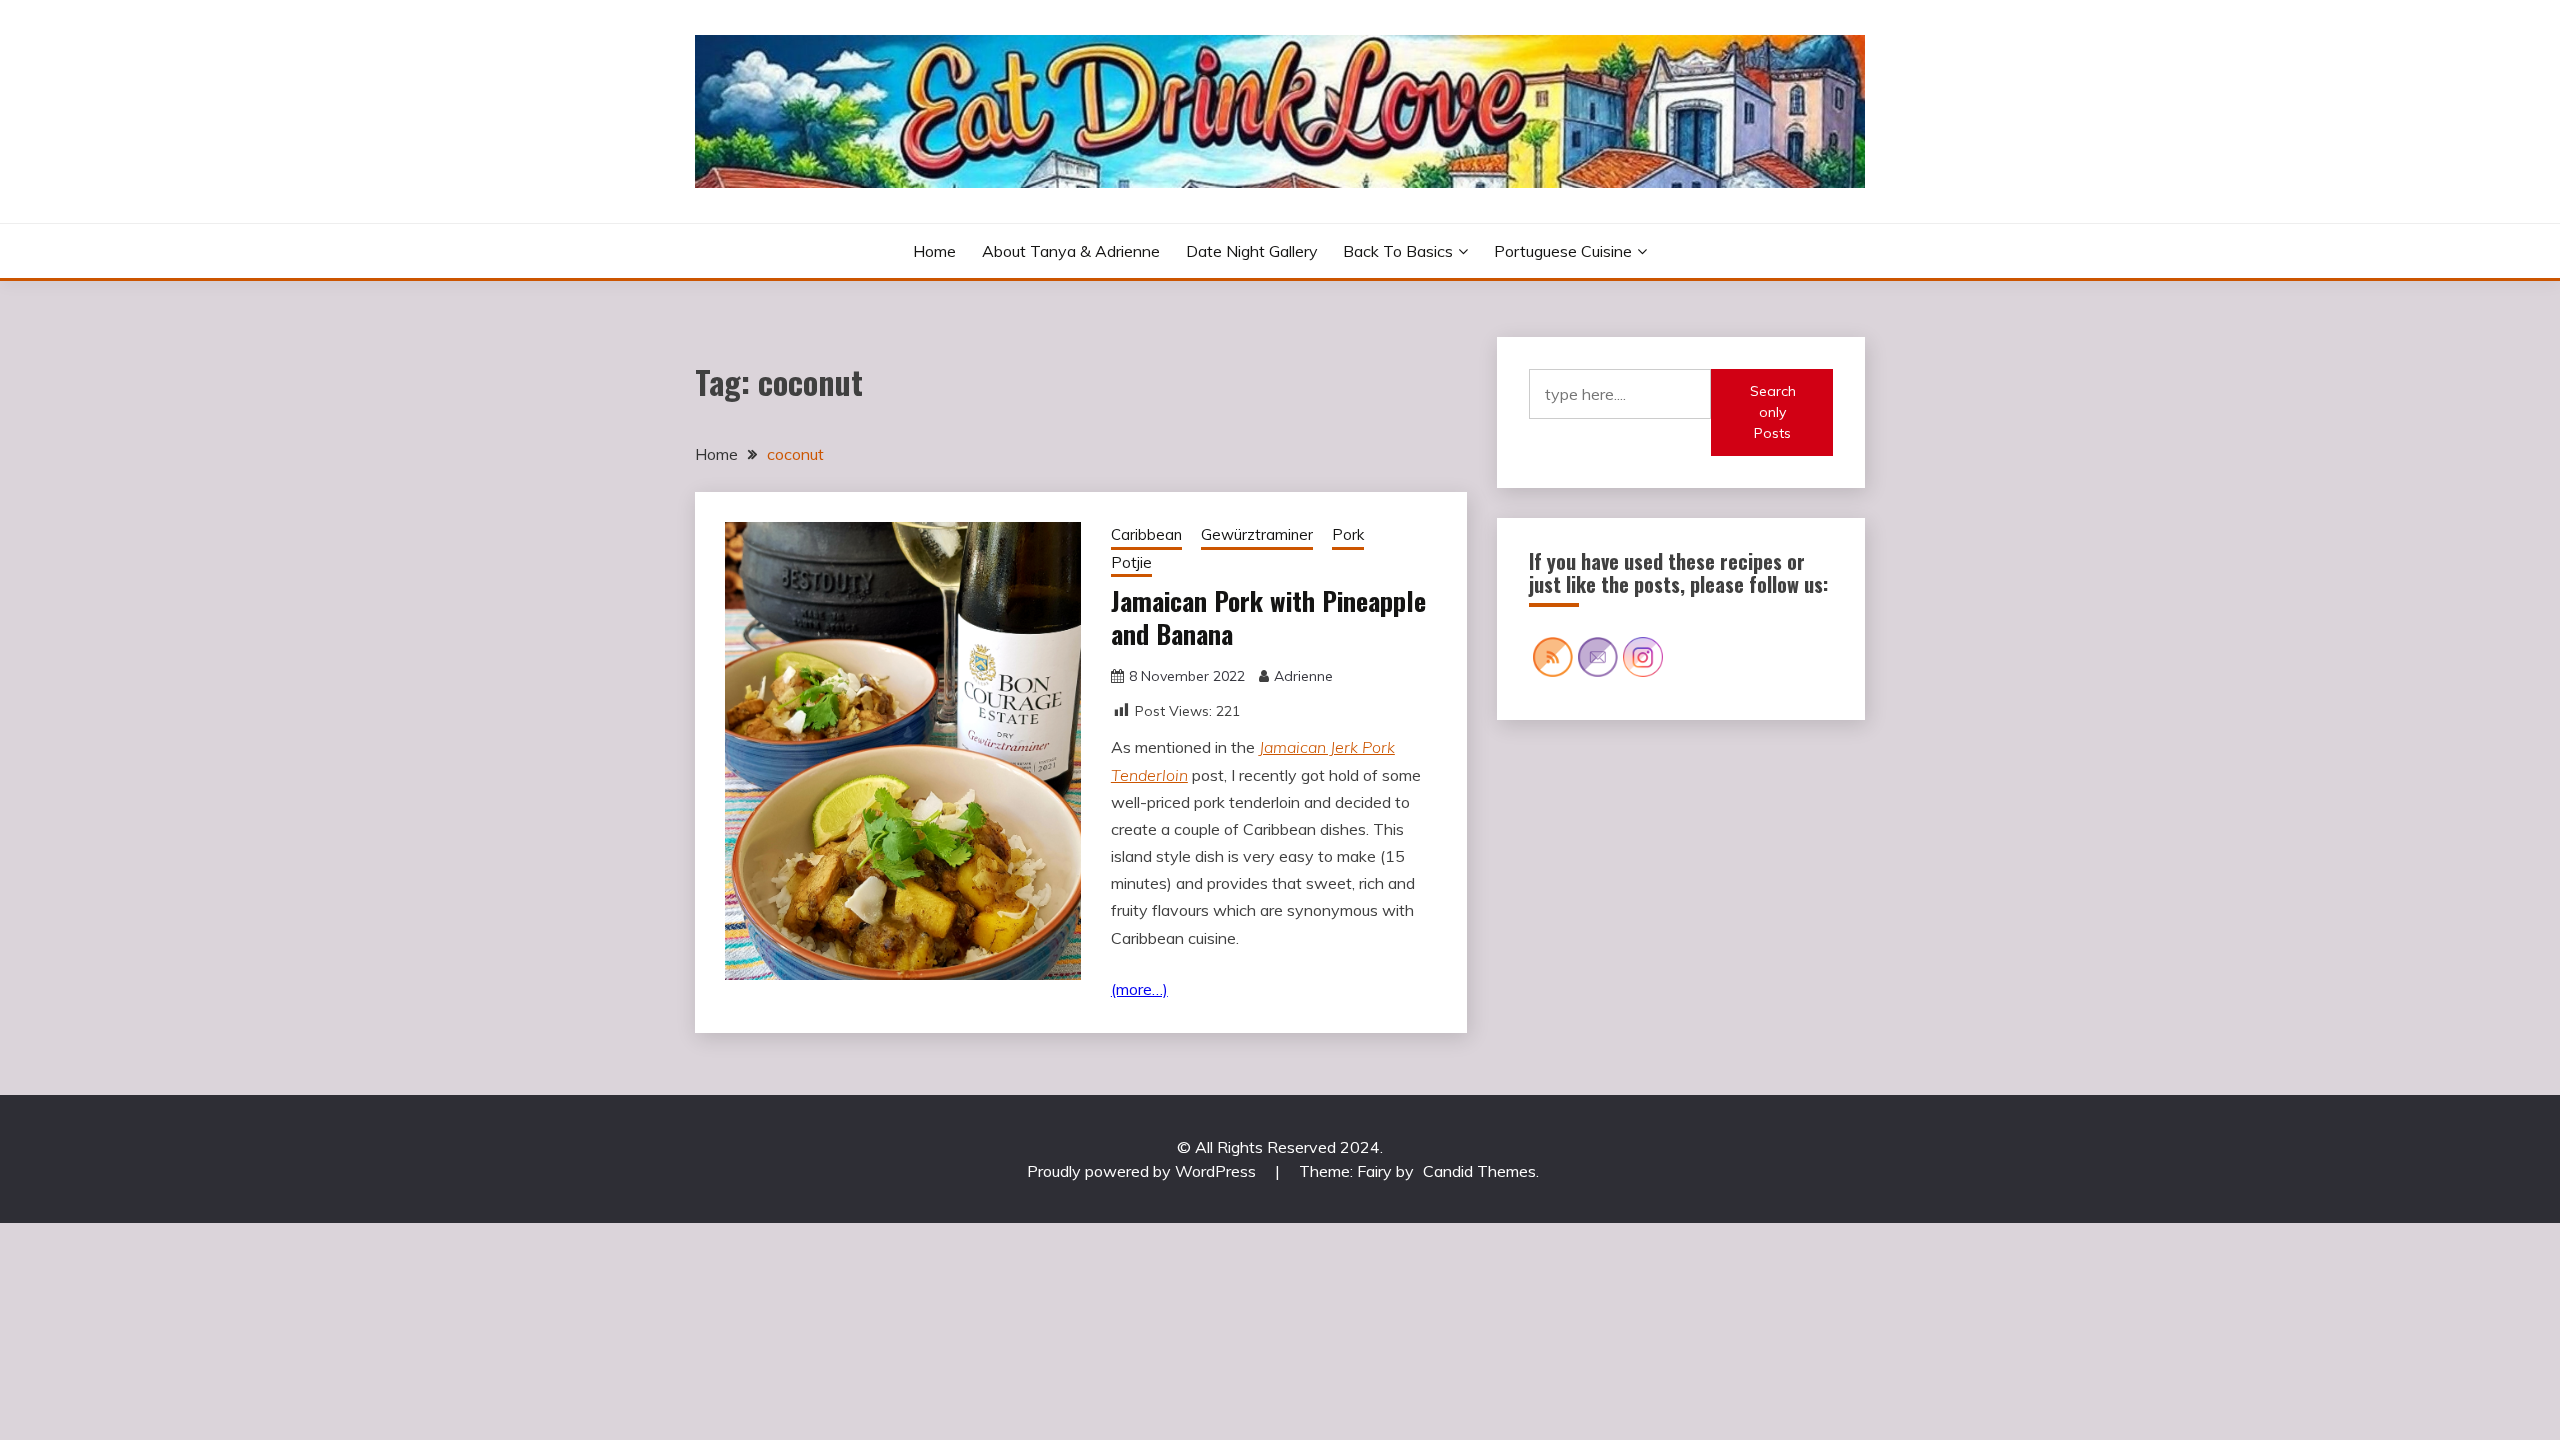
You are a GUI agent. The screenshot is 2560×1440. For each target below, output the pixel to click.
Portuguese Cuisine (1563, 251)
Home (934, 251)
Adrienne (1303, 676)
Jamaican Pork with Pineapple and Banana (1268, 617)
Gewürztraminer (1257, 534)
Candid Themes (1479, 1171)
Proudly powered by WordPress (1143, 1171)
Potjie (1131, 562)
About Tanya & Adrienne (1071, 251)
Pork (1348, 534)
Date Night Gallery (1252, 251)
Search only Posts (1773, 412)
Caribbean (1146, 534)
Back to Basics (1398, 251)
